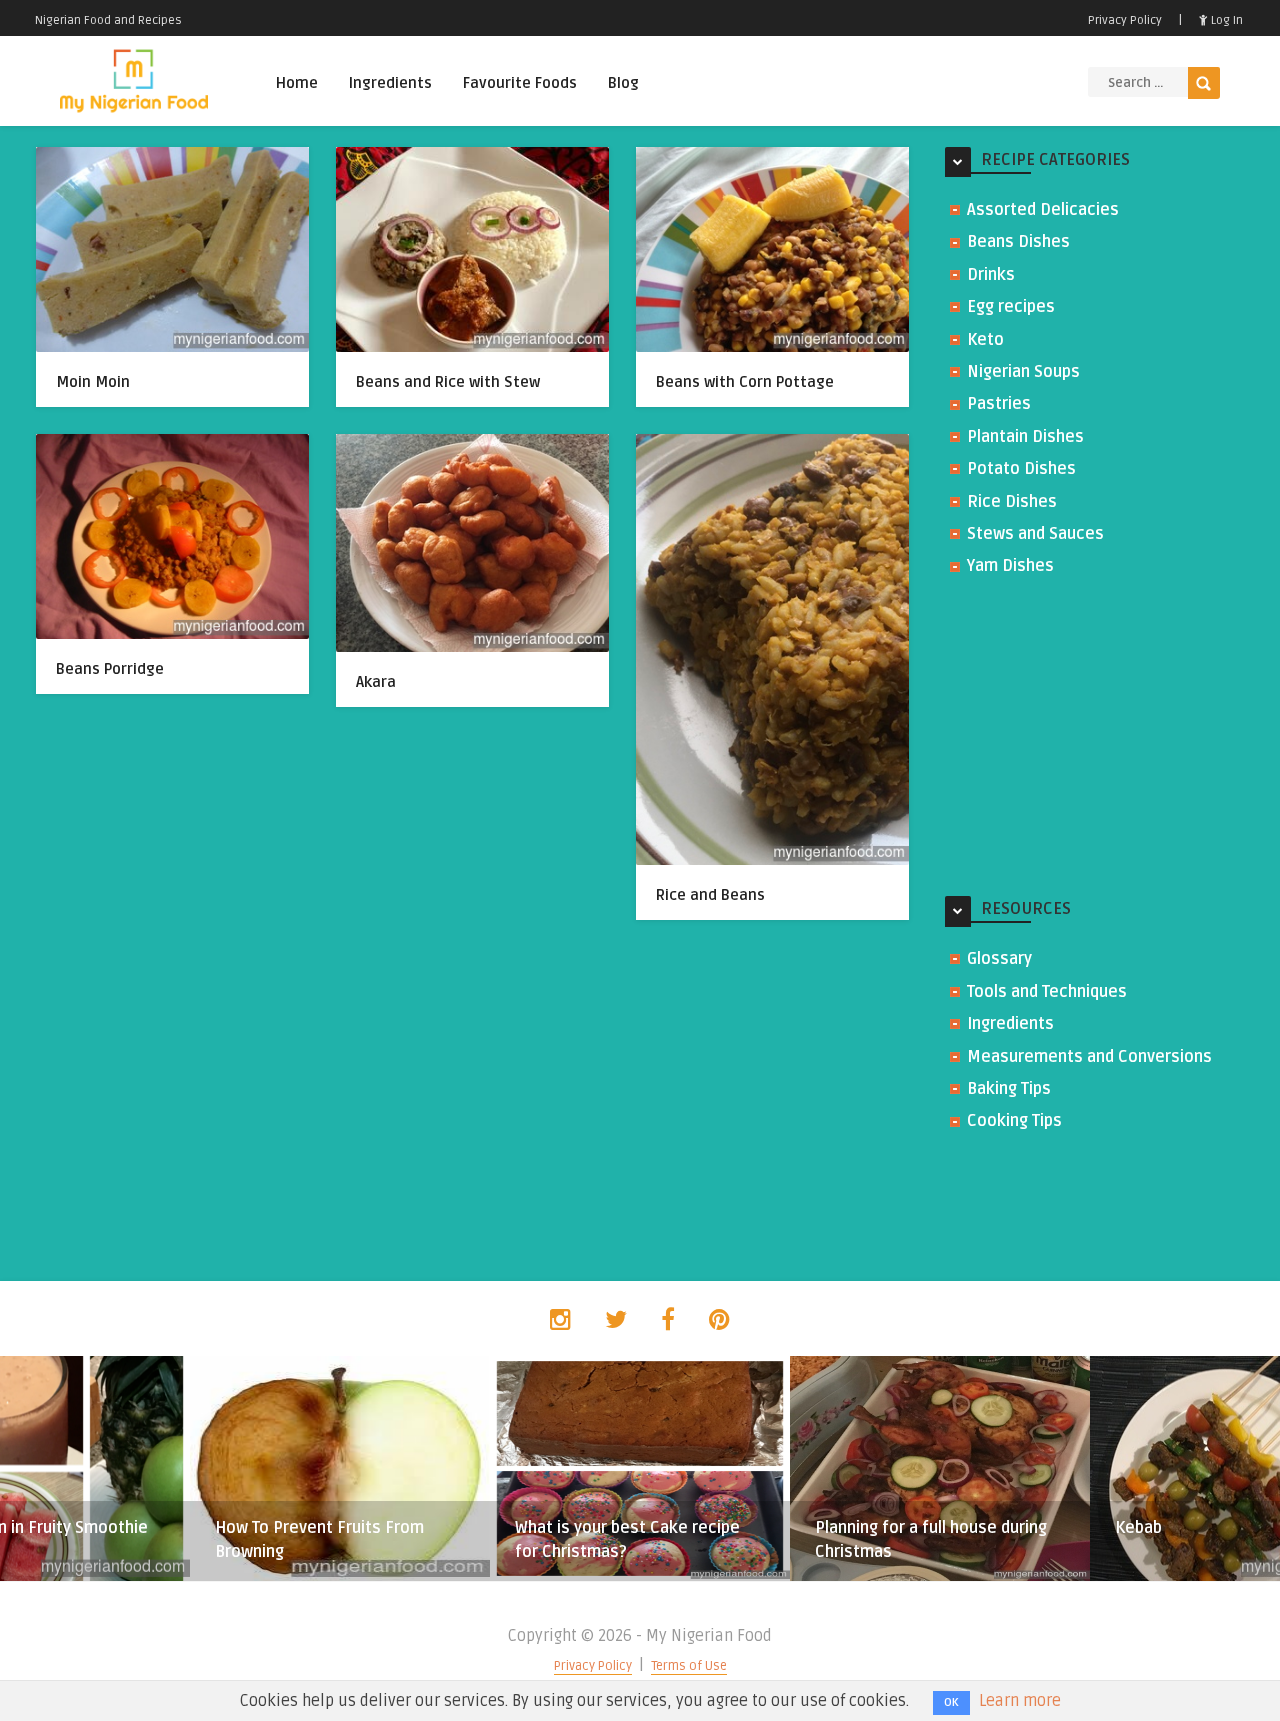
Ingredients (390, 83)
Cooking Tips (1014, 1121)
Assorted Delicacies (1043, 210)
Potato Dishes (1021, 469)
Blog (623, 83)
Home (297, 83)
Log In (1225, 20)
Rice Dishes (1012, 502)
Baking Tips (1009, 1089)
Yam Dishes (1010, 566)
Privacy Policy (1125, 20)
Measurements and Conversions (1089, 1057)
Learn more (1020, 1701)
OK (951, 1702)
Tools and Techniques (1047, 992)
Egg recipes (1011, 307)
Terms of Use (689, 1666)
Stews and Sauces (1035, 534)
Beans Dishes (1018, 242)
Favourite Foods (520, 83)
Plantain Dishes (1025, 437)
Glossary (999, 959)
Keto (985, 340)
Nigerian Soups (1023, 372)
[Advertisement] (1095, 738)
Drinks (991, 275)
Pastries (999, 404)
